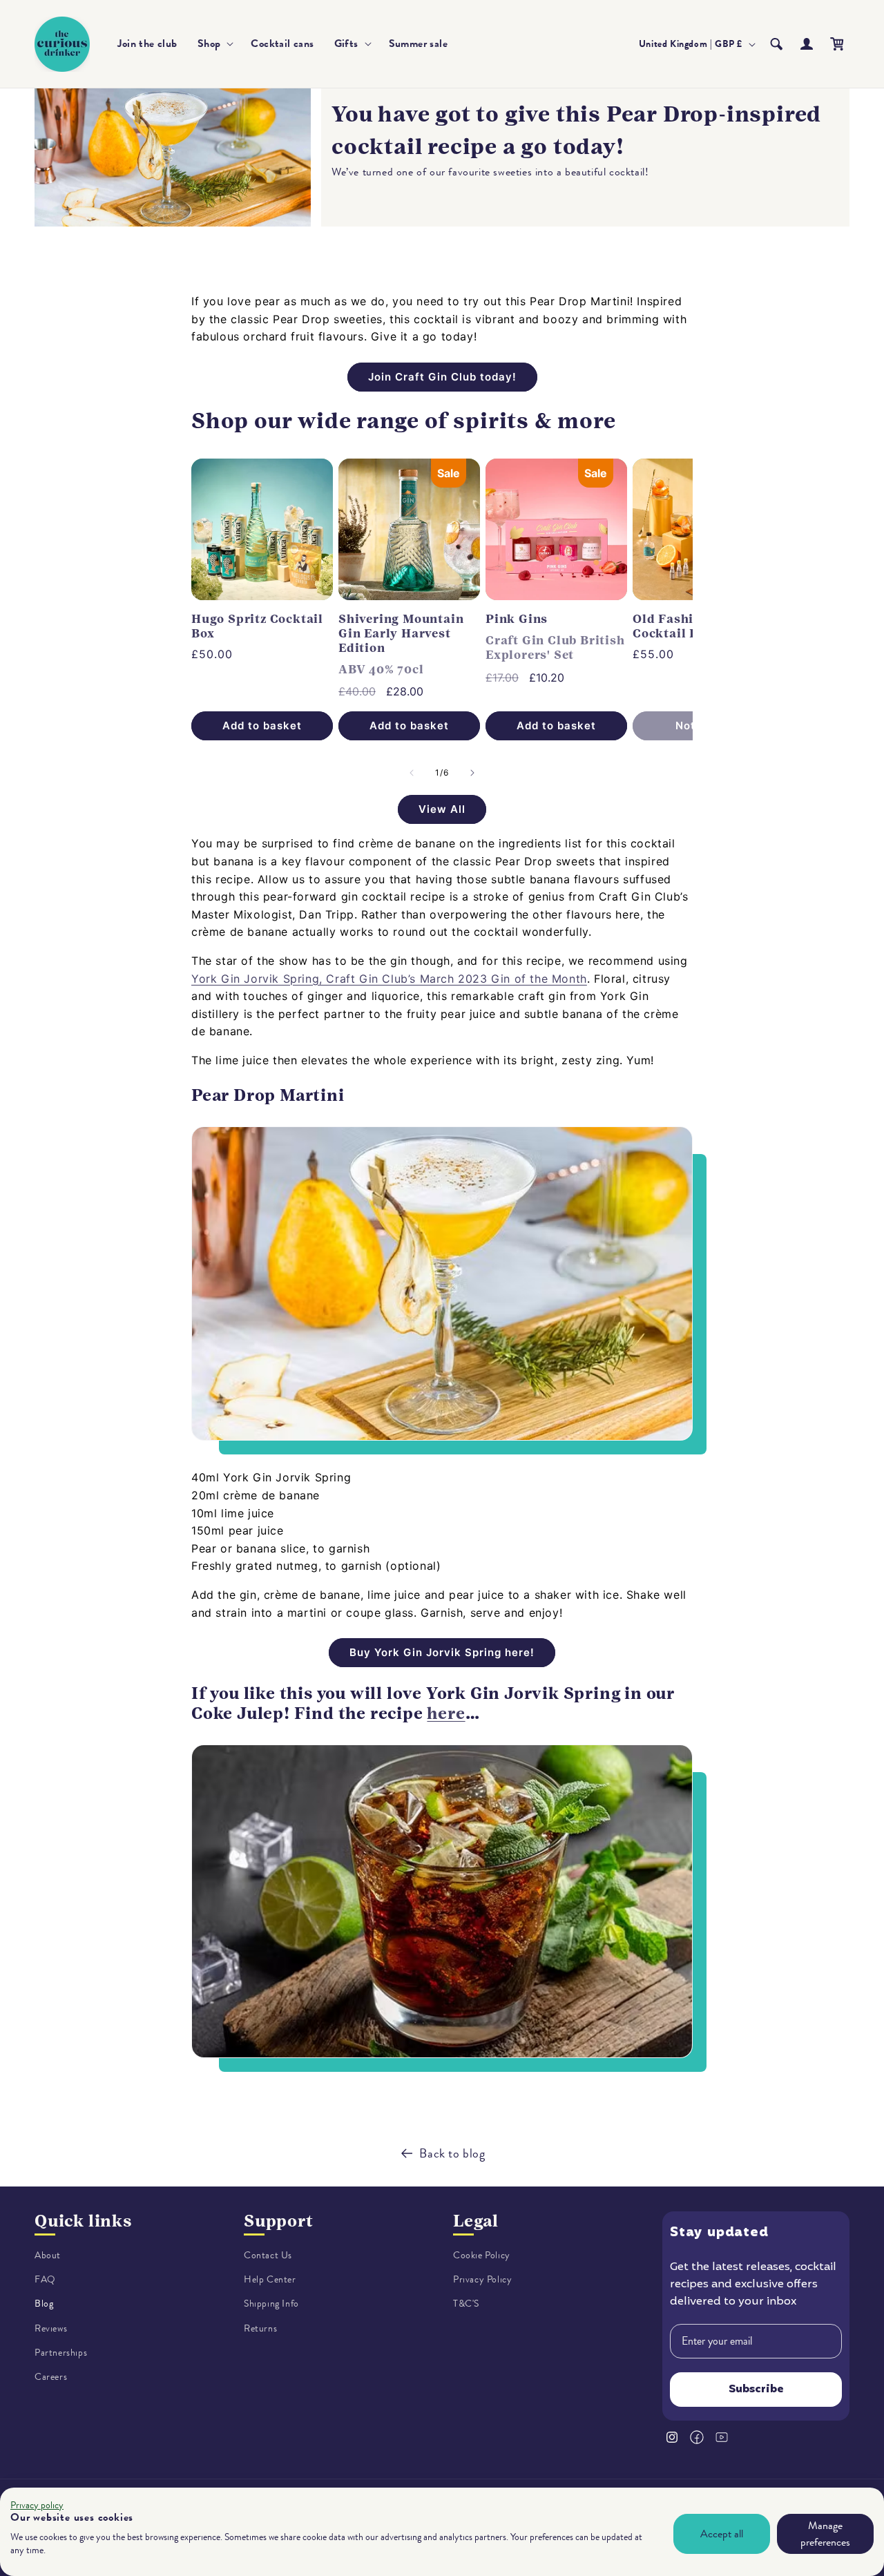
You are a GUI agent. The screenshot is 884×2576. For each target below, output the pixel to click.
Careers (51, 2377)
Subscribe (756, 2390)
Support (279, 2221)
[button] (214, 44)
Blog (44, 2304)
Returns (260, 2328)
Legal (476, 2221)
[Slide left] (412, 773)
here (446, 1713)
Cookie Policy (482, 2255)
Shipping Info (271, 2304)
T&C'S (466, 2304)
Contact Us (268, 2255)
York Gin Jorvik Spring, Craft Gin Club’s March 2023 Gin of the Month (389, 979)
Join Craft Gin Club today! (442, 377)
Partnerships (61, 2353)
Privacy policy (37, 2505)
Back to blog (452, 2153)
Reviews (51, 2328)
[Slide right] (472, 773)
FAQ (45, 2279)
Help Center (270, 2279)
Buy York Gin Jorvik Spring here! (442, 1652)
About (48, 2255)
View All (442, 809)
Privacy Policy (482, 2279)
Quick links (83, 2221)
